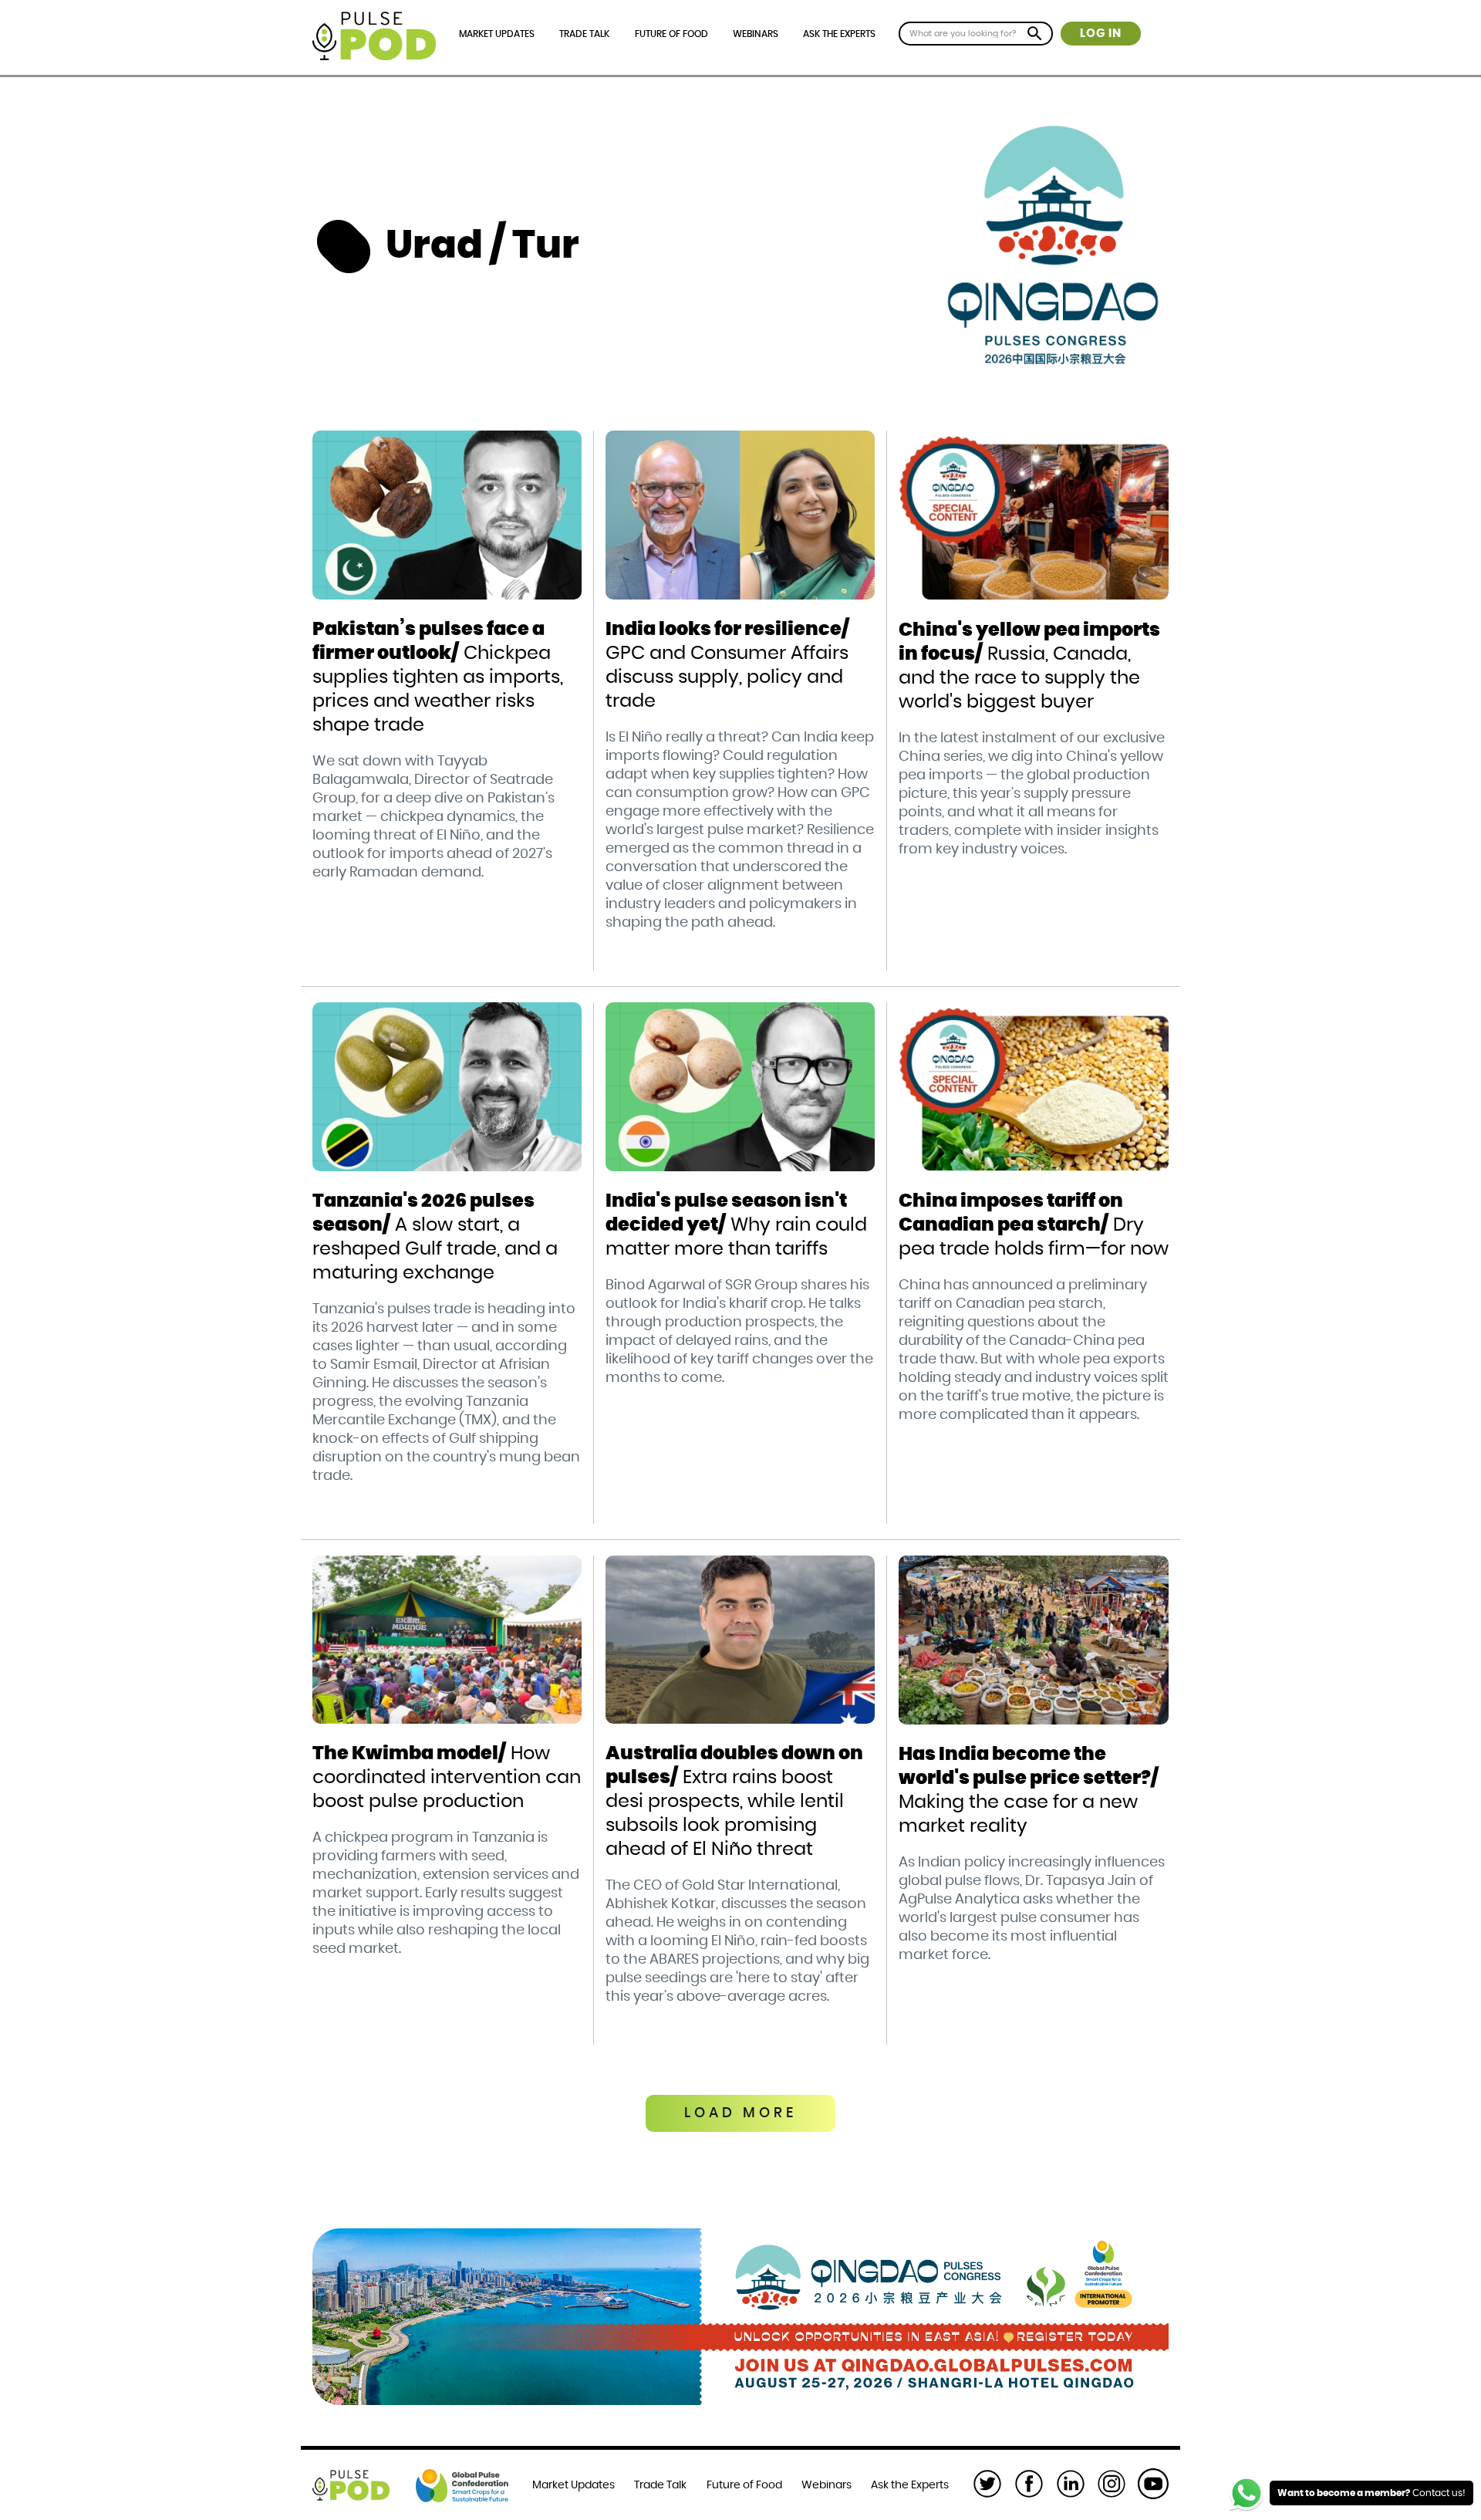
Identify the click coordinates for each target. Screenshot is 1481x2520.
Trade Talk (584, 34)
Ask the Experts (839, 34)
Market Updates (497, 34)
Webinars (756, 34)
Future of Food (671, 34)
